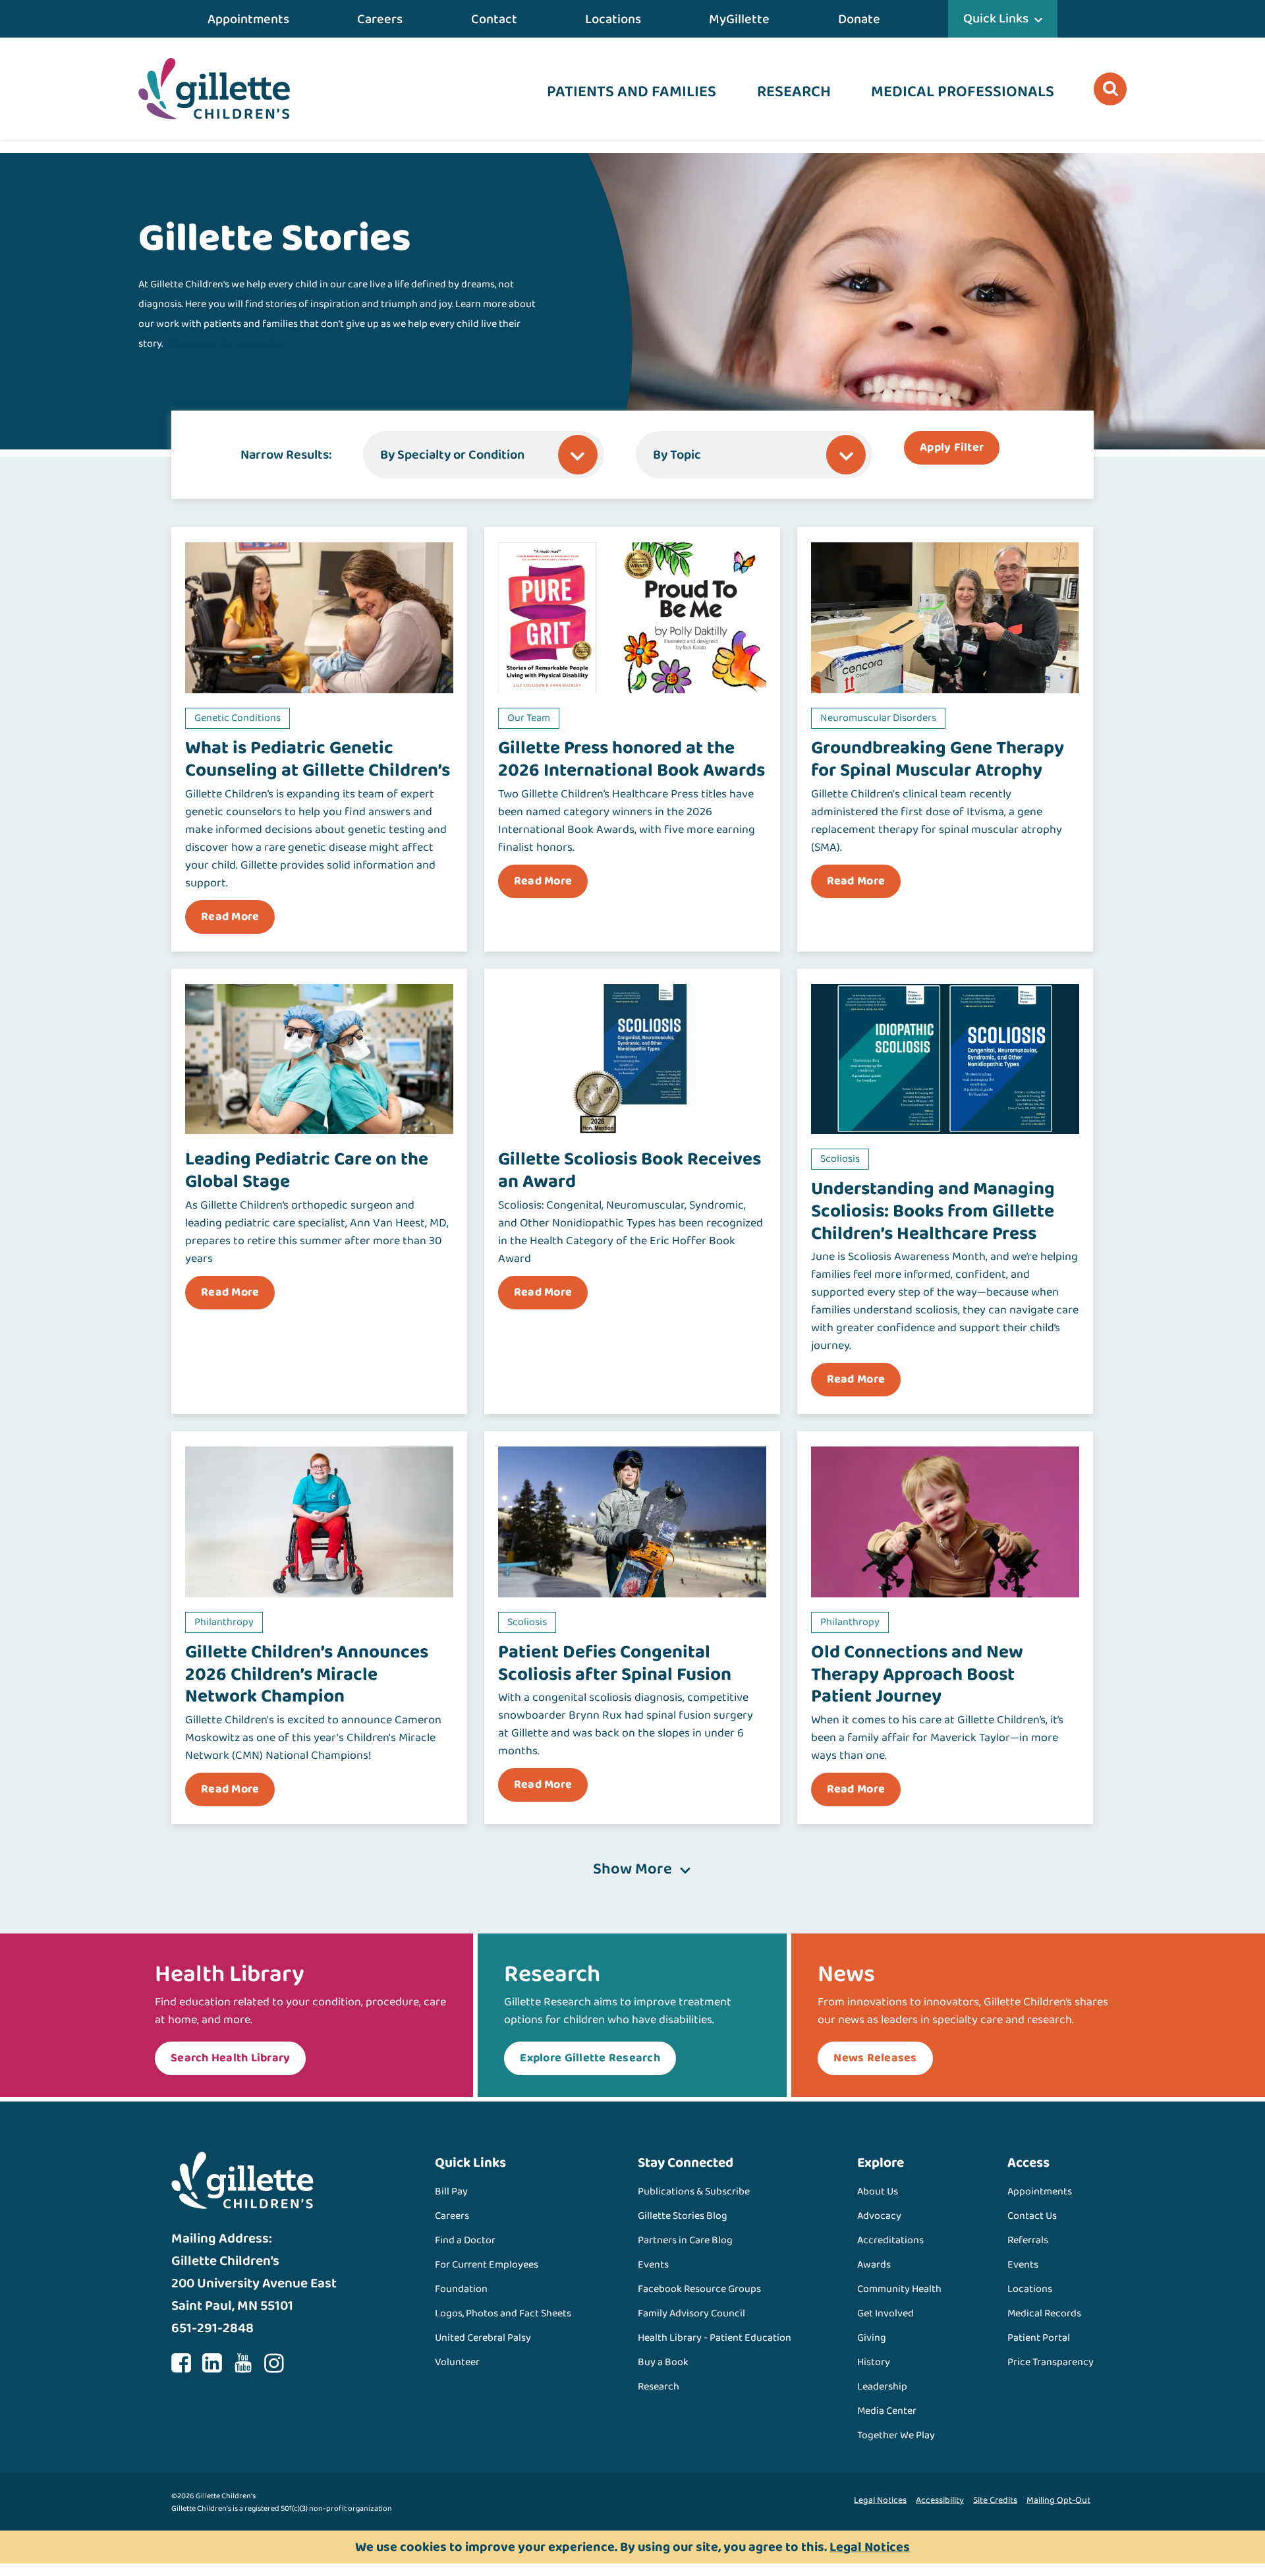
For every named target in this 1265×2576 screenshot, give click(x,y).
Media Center (887, 2411)
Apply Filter (952, 447)
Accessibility (940, 2500)
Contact (494, 19)
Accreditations (890, 2240)
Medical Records (1044, 2313)
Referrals (1028, 2240)
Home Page (214, 89)
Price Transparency (1051, 2362)
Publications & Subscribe (694, 2191)
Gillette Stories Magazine (224, 344)
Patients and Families (632, 92)
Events (653, 2265)
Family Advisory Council (691, 2313)
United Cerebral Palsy (483, 2338)
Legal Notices (880, 2500)
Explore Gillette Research (590, 2058)
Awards (874, 2265)
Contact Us (1032, 2216)
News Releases (875, 2058)
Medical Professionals (963, 92)
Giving (872, 2338)
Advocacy (879, 2216)
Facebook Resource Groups (699, 2289)
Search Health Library (230, 2058)
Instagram (274, 2363)
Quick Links (996, 18)
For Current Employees (487, 2265)
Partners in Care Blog (685, 2240)
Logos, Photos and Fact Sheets (503, 2313)
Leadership (882, 2387)
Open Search (1110, 89)
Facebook (181, 2363)
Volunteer (457, 2362)
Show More (632, 1870)
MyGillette (739, 19)
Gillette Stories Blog (683, 2216)
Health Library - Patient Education (715, 2338)
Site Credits (995, 2500)
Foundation (461, 2289)
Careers (380, 19)
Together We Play (896, 2435)
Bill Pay (451, 2191)
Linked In (212, 2363)
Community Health (899, 2289)
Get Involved (885, 2313)
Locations (613, 19)
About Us (878, 2191)
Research (794, 92)
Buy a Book (663, 2362)
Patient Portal (1039, 2338)
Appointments (248, 19)
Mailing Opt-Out (1058, 2500)
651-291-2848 (212, 2328)
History (874, 2362)
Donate (859, 19)
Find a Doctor (465, 2240)
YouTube (243, 2363)
